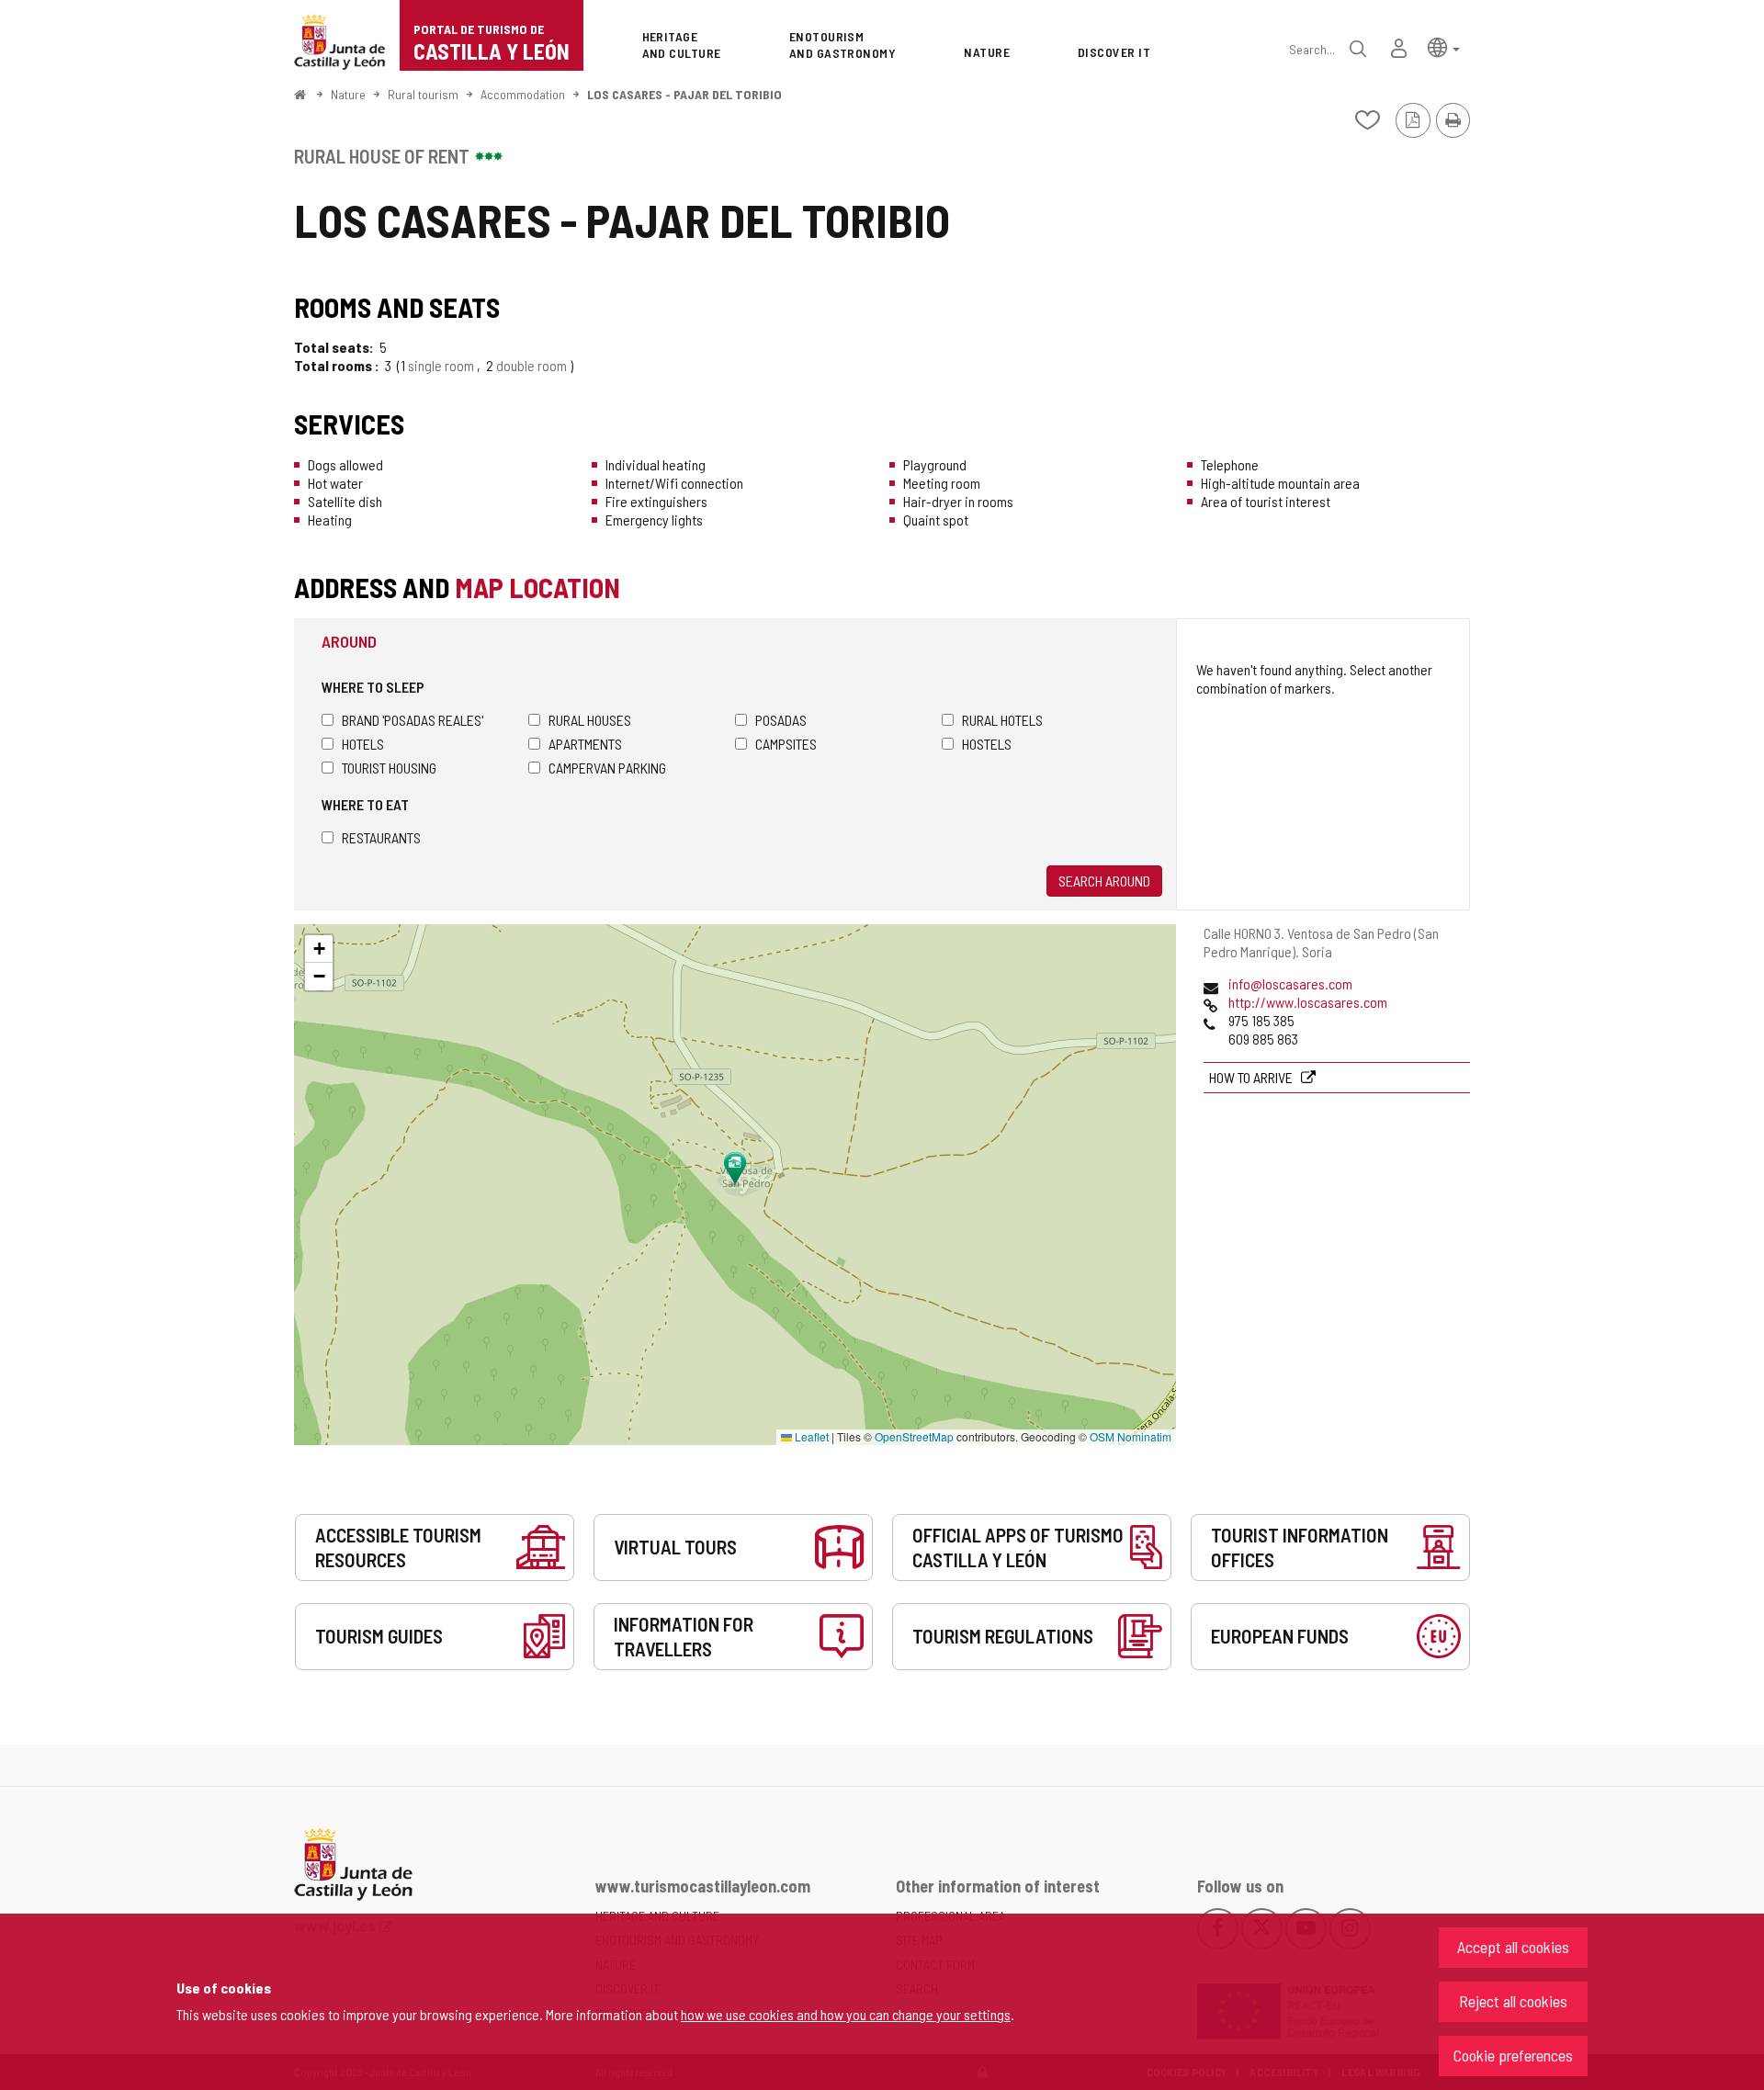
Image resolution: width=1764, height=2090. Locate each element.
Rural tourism (423, 94)
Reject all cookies (1513, 2001)
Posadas (781, 720)
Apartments (585, 744)
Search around (1104, 881)
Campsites (786, 744)
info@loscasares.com (1290, 983)
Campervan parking (607, 768)
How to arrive (1252, 1077)
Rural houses (590, 720)
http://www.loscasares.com (1308, 1002)
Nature (348, 94)
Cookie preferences (1513, 2055)
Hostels (987, 744)
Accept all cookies (1513, 1947)
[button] (1444, 46)
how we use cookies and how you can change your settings (846, 2014)
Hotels (363, 744)
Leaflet (810, 1436)
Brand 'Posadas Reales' (413, 720)
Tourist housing (389, 768)
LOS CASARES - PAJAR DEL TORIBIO (684, 94)
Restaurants (381, 837)
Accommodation (523, 94)
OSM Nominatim (1131, 1436)
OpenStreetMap (914, 1436)
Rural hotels (1002, 720)
